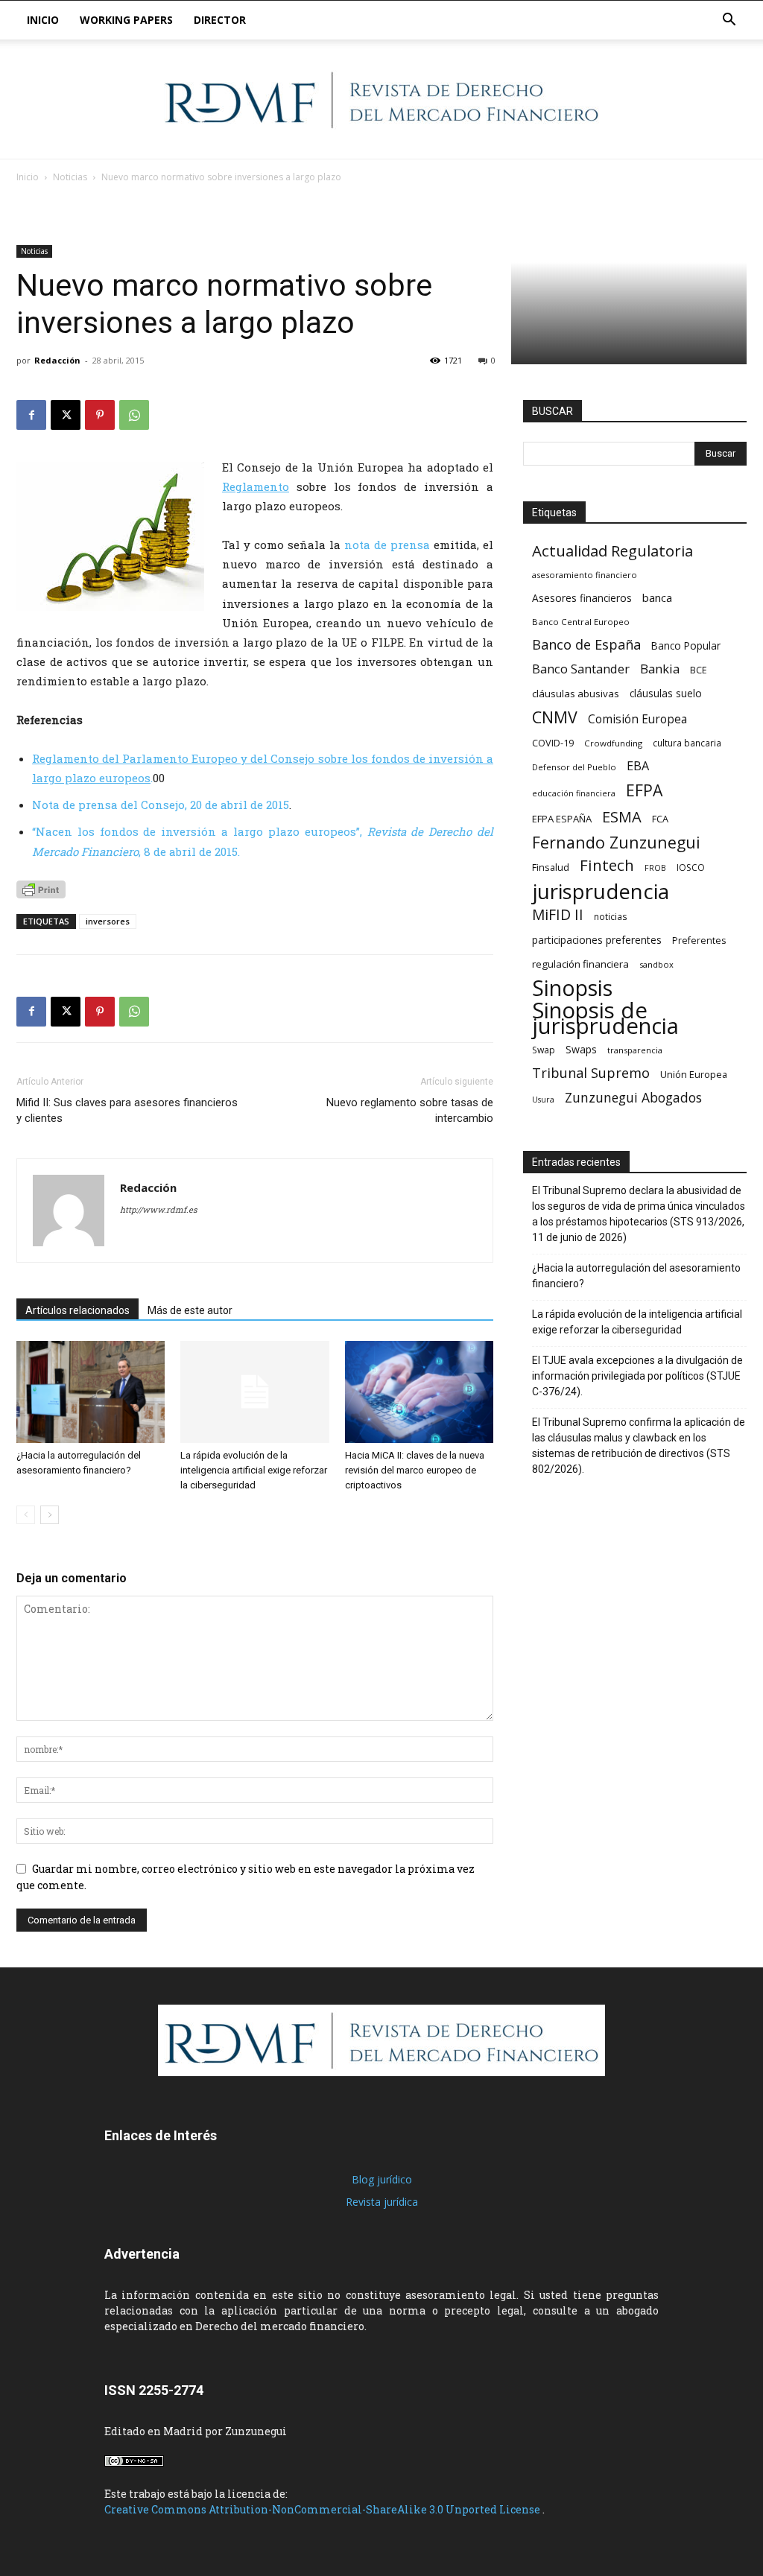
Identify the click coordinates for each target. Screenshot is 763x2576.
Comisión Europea (637, 719)
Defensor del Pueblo (574, 767)
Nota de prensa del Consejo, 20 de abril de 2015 (161, 805)
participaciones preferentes (597, 940)
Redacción (57, 360)
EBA (638, 766)
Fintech (607, 865)
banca (657, 597)
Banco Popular (686, 645)
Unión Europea (694, 1074)
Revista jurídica (382, 2202)
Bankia (660, 669)
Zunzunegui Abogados (633, 1098)
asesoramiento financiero (585, 575)
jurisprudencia (601, 891)
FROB (655, 868)
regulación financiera (580, 964)
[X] (66, 415)
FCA (660, 819)
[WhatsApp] (134, 415)
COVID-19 (553, 743)
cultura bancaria (687, 743)
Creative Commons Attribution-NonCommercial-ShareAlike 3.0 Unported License (323, 2509)
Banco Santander (581, 669)
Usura (543, 1100)
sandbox (656, 964)
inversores (108, 921)
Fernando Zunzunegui (616, 842)
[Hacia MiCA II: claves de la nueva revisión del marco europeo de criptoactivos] (419, 1392)
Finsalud (551, 867)
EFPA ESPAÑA (562, 819)
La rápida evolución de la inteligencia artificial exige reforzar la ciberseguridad (254, 1470)
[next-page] (50, 1515)
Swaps (581, 1049)
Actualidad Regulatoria (612, 551)
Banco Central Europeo (581, 622)
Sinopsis (572, 987)
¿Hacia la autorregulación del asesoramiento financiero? (636, 1276)
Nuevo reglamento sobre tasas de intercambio (410, 1110)
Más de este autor (190, 1310)
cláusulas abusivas (576, 694)
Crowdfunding (613, 743)
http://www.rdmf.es (158, 1209)
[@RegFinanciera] (381, 100)
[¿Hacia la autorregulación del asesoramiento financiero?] (91, 1392)
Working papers (126, 20)
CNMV (555, 717)
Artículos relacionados (77, 1310)
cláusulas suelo (666, 693)
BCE (699, 670)
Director (220, 20)
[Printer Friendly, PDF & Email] (41, 889)
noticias (611, 916)
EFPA (644, 790)
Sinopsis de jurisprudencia (605, 1018)
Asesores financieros (582, 598)
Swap (544, 1050)
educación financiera (574, 793)
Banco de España (586, 645)
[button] (729, 21)
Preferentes (699, 940)
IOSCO (691, 867)
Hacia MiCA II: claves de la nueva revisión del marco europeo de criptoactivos (415, 1470)
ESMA (622, 817)
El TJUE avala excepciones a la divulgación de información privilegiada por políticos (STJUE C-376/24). (637, 1376)
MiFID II (558, 914)
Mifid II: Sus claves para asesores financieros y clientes (127, 1110)
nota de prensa (387, 545)
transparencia (635, 1050)
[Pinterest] (100, 415)
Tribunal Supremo (591, 1073)
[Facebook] (31, 415)
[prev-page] (26, 1515)
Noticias (70, 177)
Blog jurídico (382, 2179)
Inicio (43, 20)
